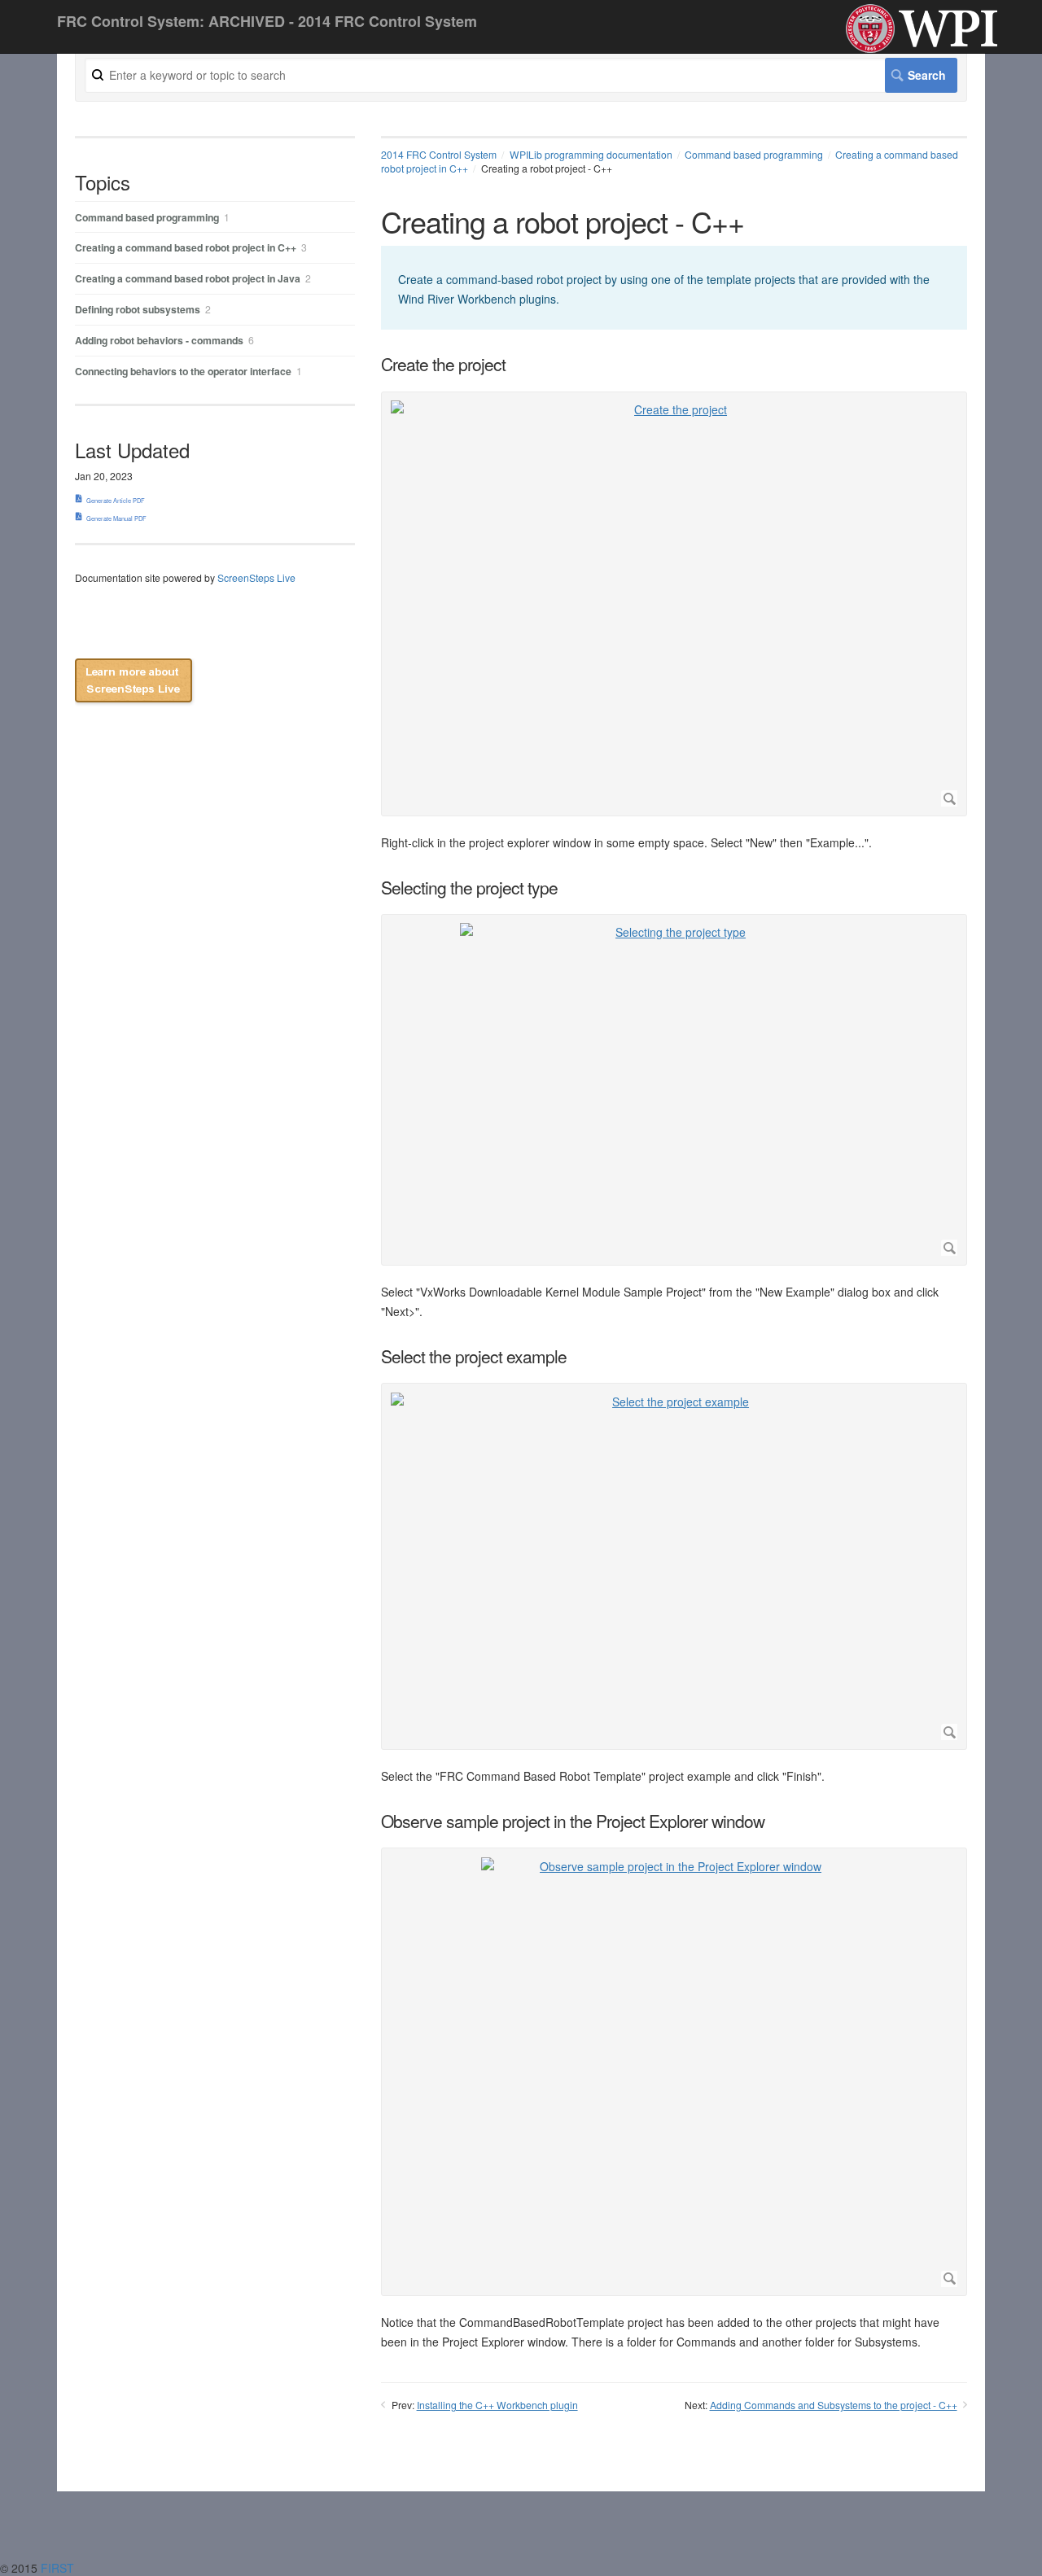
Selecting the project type (469, 888)
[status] (674, 288)
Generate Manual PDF (116, 518)
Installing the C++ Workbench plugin (497, 2405)
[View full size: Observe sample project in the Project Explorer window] (674, 2072)
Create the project (443, 364)
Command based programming (754, 154)
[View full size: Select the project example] (674, 1567)
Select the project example (474, 1356)
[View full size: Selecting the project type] (674, 1089)
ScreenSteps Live (256, 577)
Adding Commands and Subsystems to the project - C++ (834, 2405)
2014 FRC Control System (439, 154)
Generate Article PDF (116, 500)
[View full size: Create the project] (674, 604)
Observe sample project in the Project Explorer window (573, 1821)
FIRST (59, 2568)
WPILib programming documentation (591, 154)
